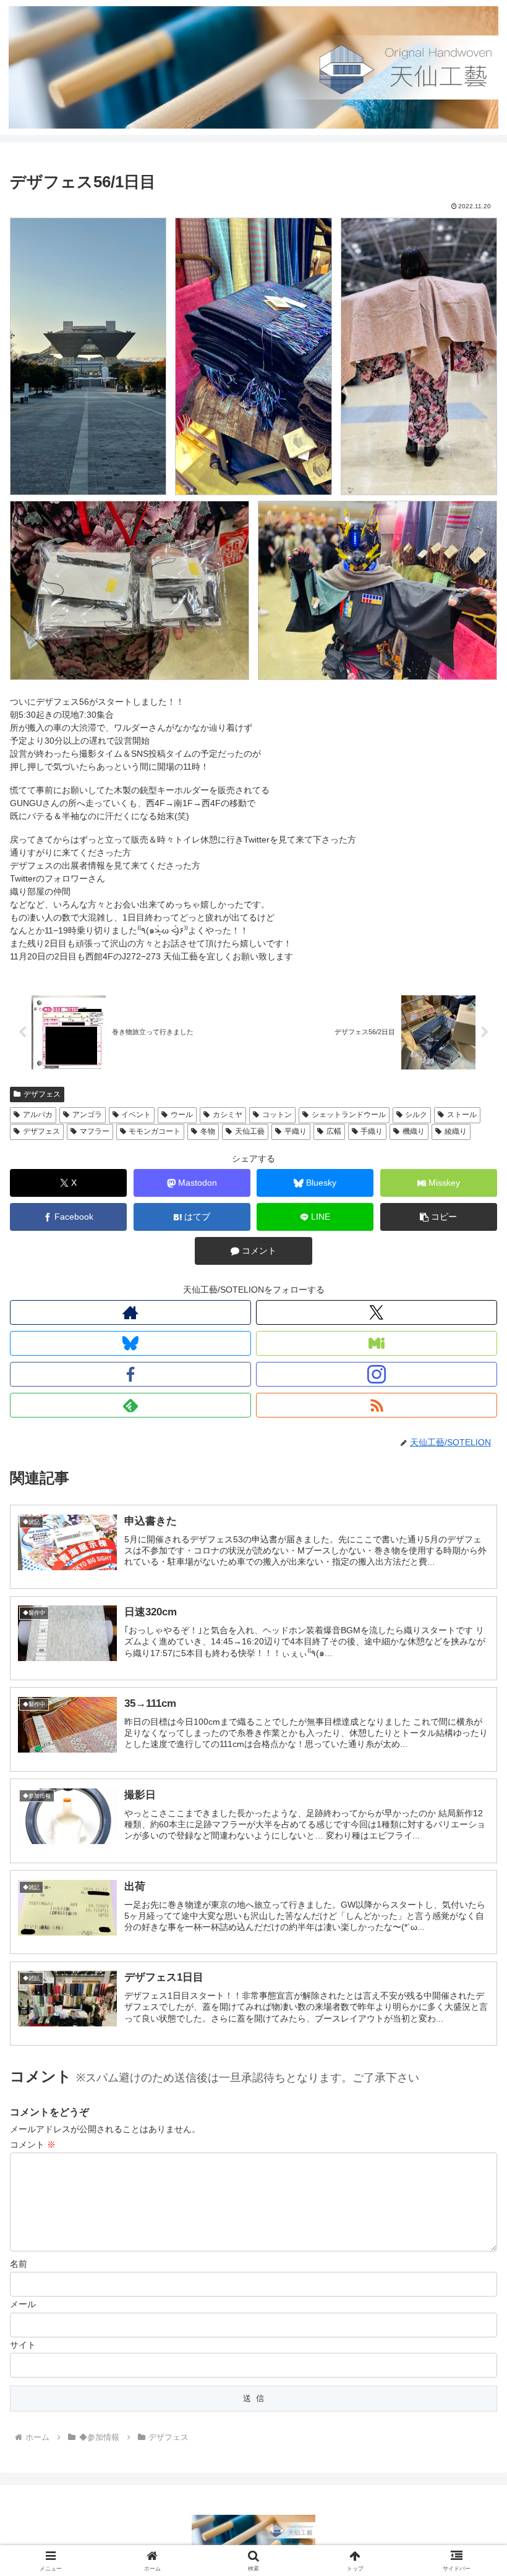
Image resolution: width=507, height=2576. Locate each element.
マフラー (95, 1131)
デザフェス (42, 1094)
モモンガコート (155, 1131)
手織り (372, 1131)
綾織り (456, 1131)
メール (23, 2304)
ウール (182, 1115)
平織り (296, 1131)
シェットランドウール (349, 1115)
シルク (416, 1115)
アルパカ (38, 1115)
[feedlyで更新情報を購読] (130, 1405)
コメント (33, 2145)
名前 (19, 2264)
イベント (136, 1115)
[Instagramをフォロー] (377, 1374)
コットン (277, 1115)
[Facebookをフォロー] (130, 1374)
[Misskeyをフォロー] (377, 1343)
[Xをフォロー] (377, 1312)
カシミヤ (228, 1115)
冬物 (208, 1131)
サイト (23, 2345)
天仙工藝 (250, 1131)
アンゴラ (87, 1115)
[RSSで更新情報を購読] (377, 1405)
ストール (462, 1115)
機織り (414, 1131)
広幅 (334, 1131)
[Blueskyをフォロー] (130, 1343)
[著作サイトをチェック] (130, 1312)
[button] (439, 1217)
